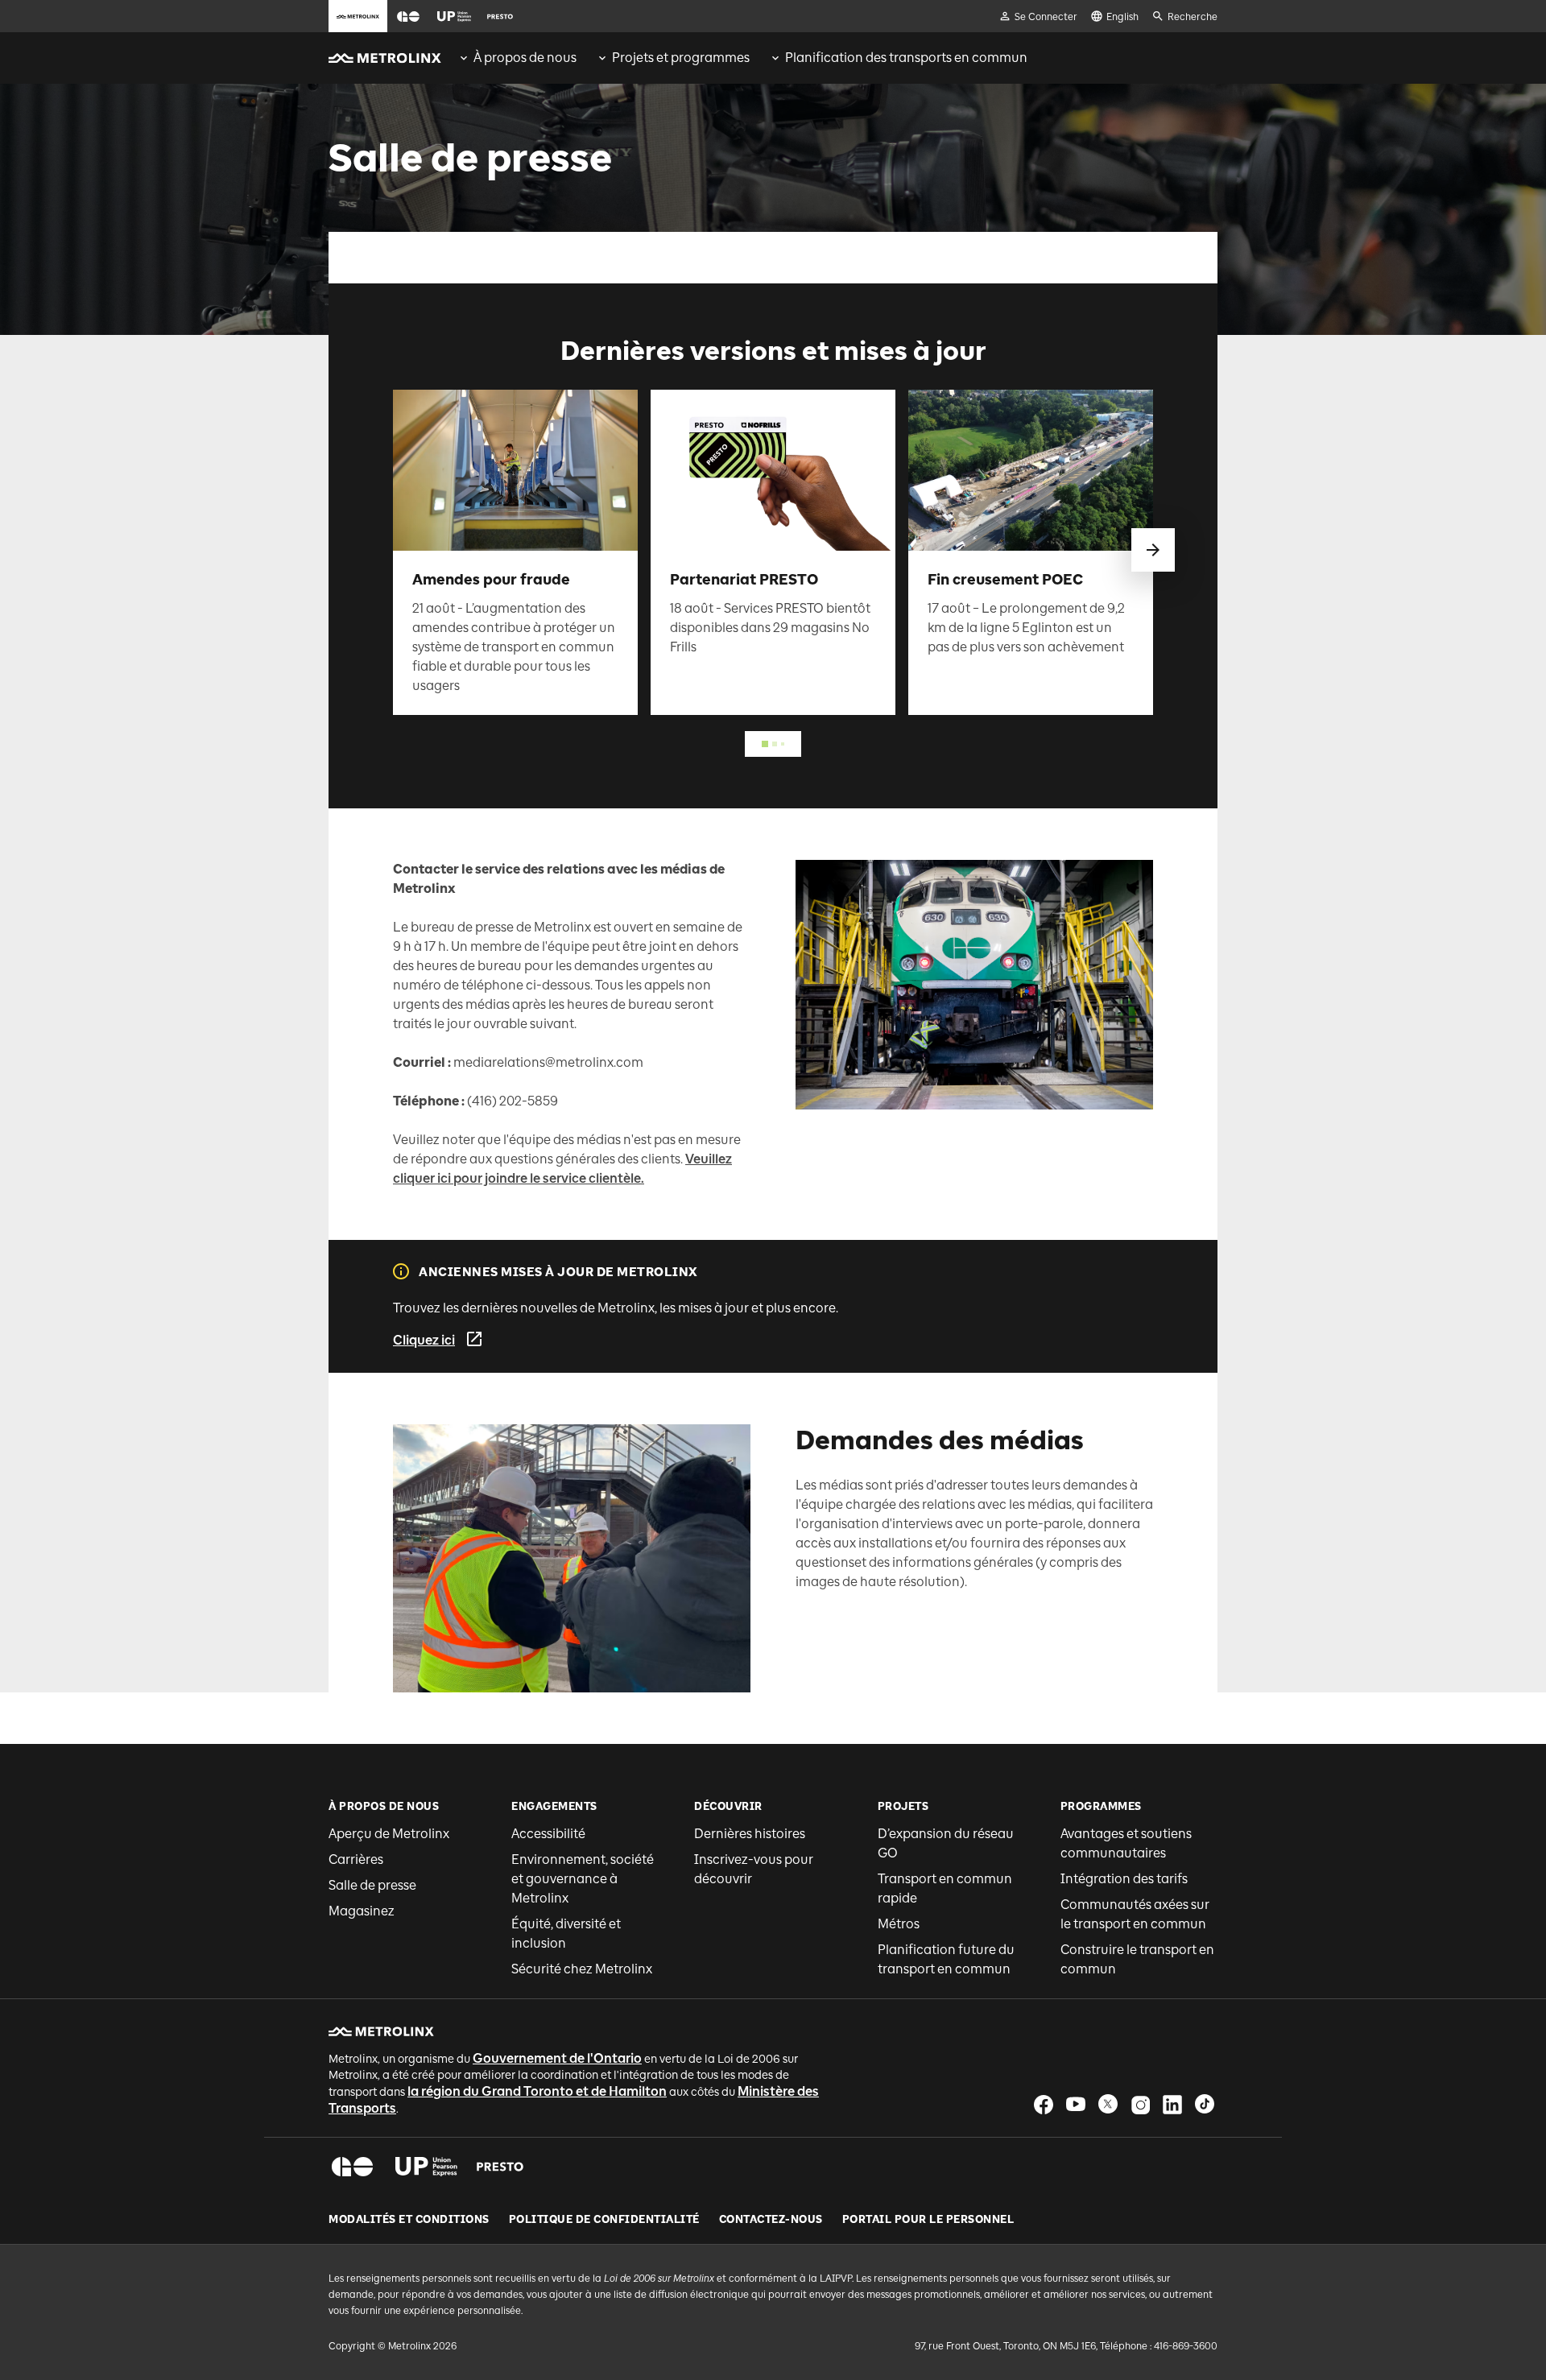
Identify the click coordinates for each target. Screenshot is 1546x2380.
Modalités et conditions (409, 2220)
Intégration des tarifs (1124, 1879)
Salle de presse (372, 1885)
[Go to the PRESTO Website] (500, 16)
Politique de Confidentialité (604, 2220)
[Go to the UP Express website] (454, 16)
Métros (899, 1924)
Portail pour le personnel (928, 2220)
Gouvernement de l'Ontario (557, 2058)
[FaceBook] (1044, 2104)
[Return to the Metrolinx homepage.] (385, 58)
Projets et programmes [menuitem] (681, 58)
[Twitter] (1108, 2104)
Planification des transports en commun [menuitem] (906, 58)
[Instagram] (1140, 2104)
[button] (408, 17)
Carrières (356, 1859)
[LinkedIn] (1172, 2104)
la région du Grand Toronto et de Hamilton (537, 2091)
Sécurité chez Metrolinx (582, 1969)
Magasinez (362, 1911)
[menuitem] (517, 58)
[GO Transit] (352, 2167)
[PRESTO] (500, 2167)
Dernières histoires (750, 1834)
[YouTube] (1076, 2104)
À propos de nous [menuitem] (525, 58)
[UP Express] (426, 2167)
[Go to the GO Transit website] (408, 16)
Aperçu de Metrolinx (389, 1834)
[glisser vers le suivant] (1153, 550)
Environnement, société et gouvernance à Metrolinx (583, 1879)
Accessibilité (548, 1834)
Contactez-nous (771, 2220)
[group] (517, 58)
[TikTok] (1205, 2104)
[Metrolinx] (381, 2031)
